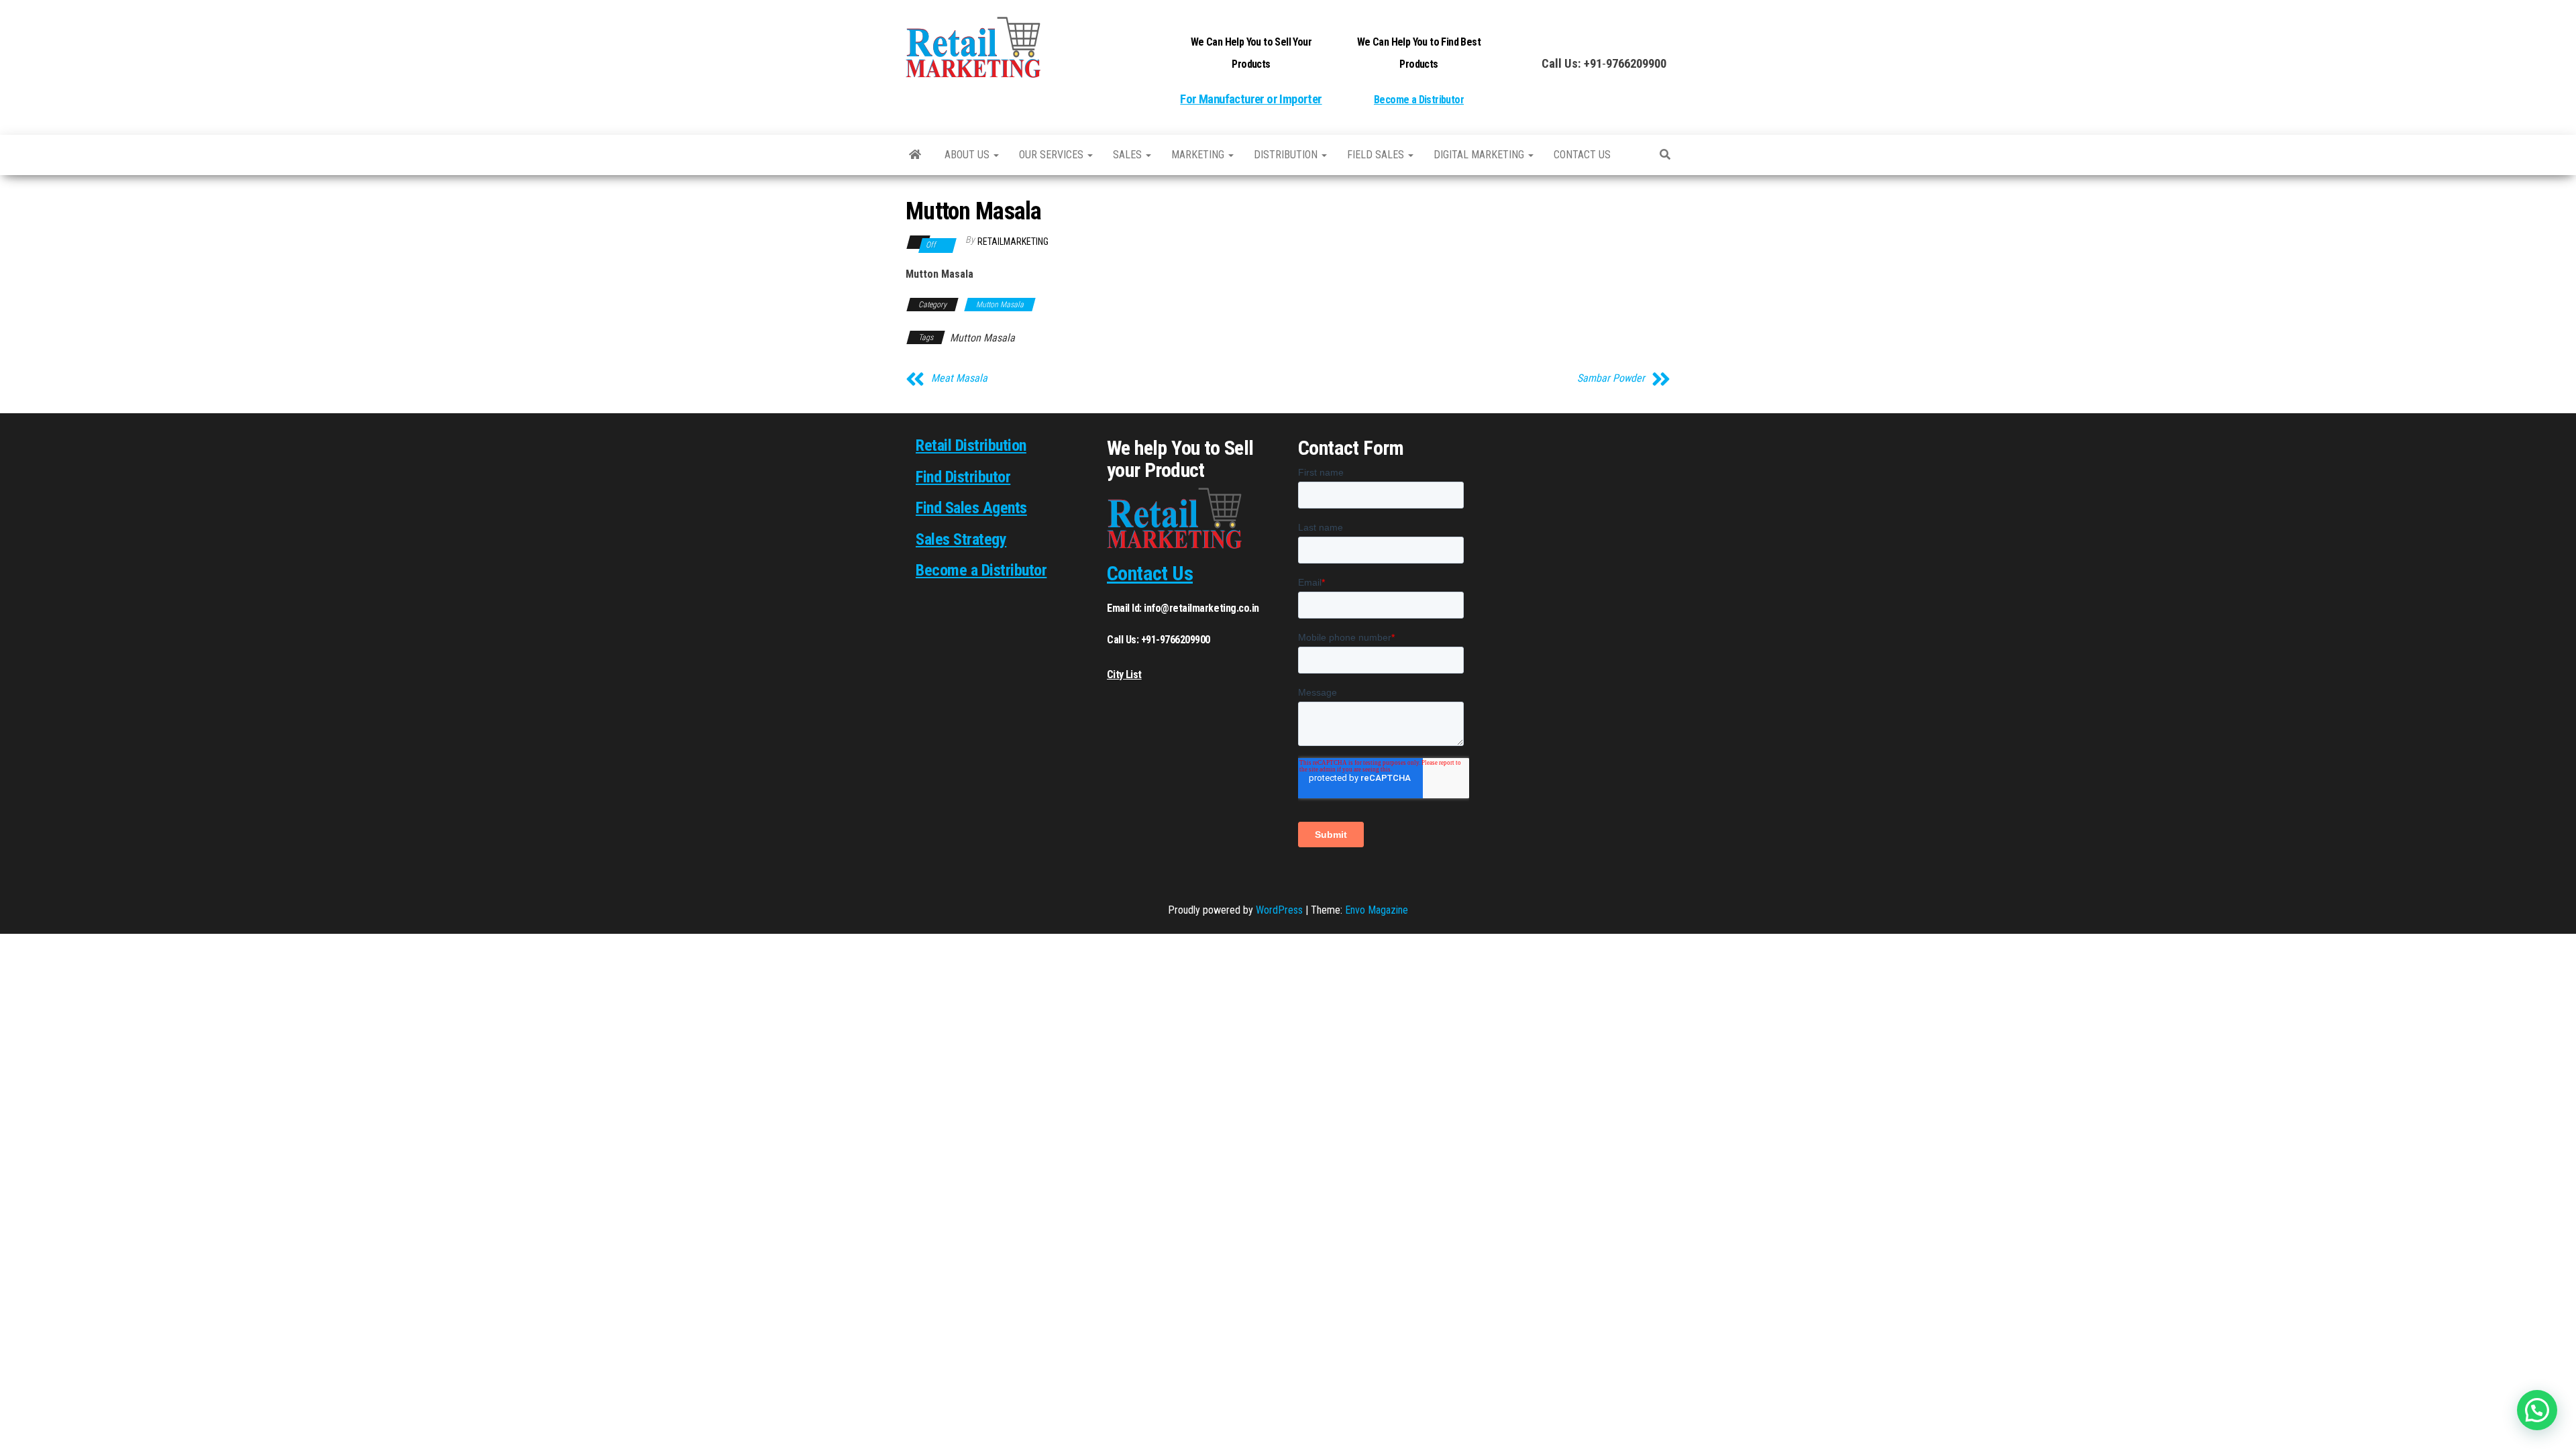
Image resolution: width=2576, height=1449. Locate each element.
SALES (1129, 155)
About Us (968, 155)
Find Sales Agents (971, 508)
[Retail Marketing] (915, 155)
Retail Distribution (971, 445)
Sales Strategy (961, 539)
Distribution (1287, 155)
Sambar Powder (1611, 378)
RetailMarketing (1013, 241)
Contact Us (1150, 573)
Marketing (1199, 155)
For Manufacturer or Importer (1251, 99)
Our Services (1053, 155)
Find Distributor (963, 477)
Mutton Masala (1000, 305)
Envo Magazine (1377, 910)
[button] (2537, 1410)
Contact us (1582, 155)
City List (1124, 675)
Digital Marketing (1480, 155)
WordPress (1279, 910)
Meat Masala (959, 378)
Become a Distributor (1419, 100)
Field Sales (1377, 155)
